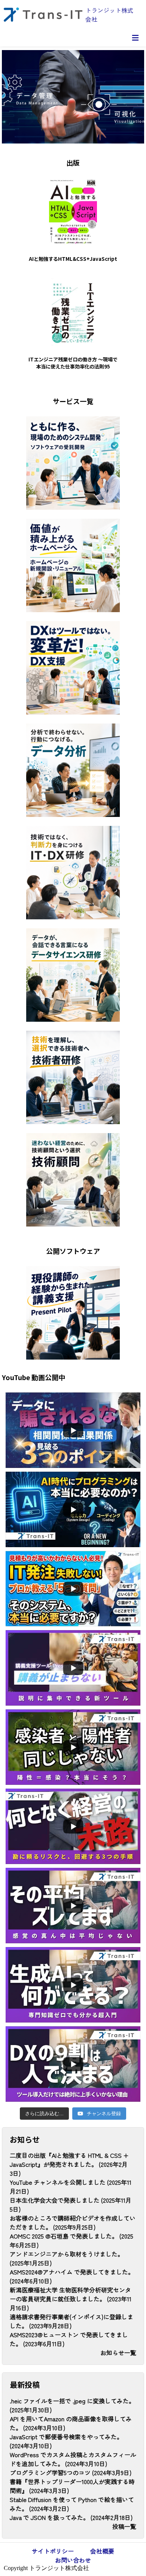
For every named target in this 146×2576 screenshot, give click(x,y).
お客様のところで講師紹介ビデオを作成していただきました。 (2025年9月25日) (73, 2222)
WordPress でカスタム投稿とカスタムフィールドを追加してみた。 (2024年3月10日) (73, 2459)
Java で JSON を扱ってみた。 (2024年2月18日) (71, 2517)
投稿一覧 (124, 2526)
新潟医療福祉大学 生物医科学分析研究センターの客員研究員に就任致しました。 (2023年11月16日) (71, 2299)
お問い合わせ (73, 2560)
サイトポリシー (53, 2551)
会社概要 (102, 2551)
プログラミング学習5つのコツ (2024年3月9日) (71, 2472)
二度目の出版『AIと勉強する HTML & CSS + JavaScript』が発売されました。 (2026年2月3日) (69, 2164)
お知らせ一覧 (118, 2353)
